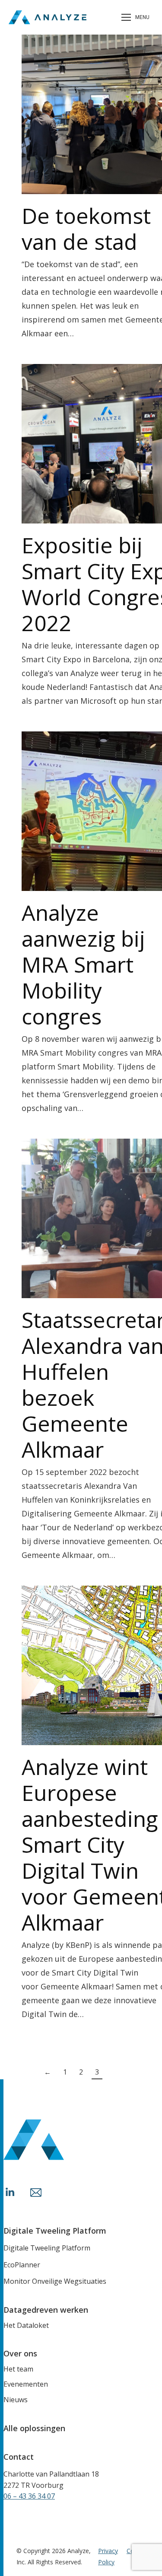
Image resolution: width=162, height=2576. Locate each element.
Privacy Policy (108, 2556)
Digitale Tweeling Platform (47, 2248)
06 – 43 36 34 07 (29, 2496)
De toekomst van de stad (86, 229)
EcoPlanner (22, 2265)
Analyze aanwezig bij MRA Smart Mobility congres (83, 964)
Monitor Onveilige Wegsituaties (55, 2281)
